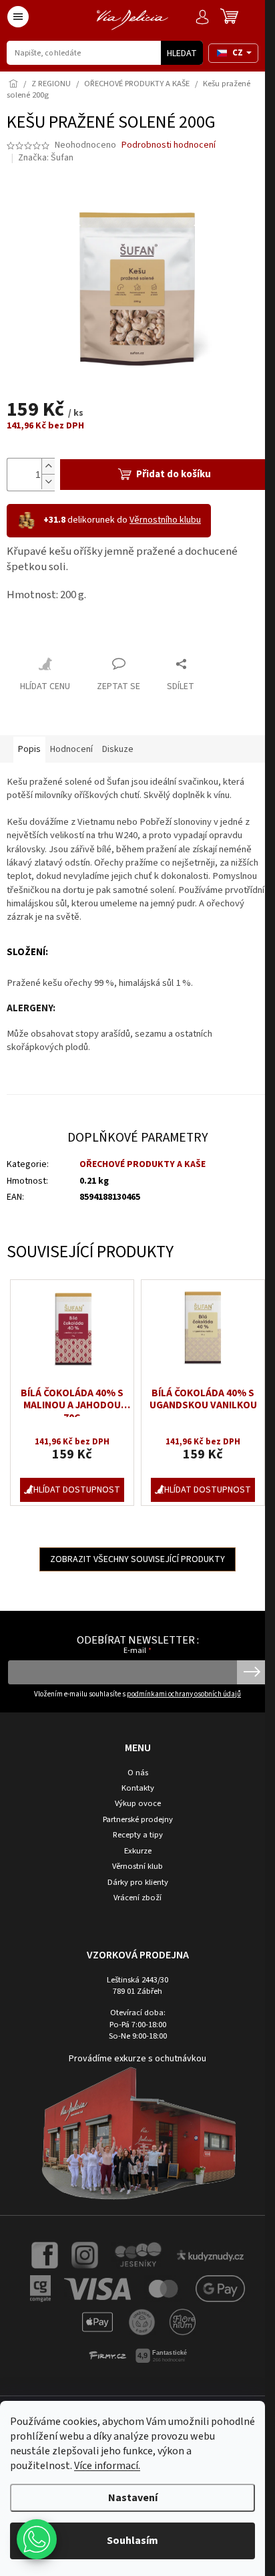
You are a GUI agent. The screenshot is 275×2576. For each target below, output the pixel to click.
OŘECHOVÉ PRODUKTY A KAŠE (140, 1157)
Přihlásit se (242, 1661)
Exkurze (132, 1840)
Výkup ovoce (132, 1793)
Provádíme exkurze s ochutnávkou (133, 2048)
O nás (132, 1762)
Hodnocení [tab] (71, 741)
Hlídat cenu (45, 679)
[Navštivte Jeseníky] (132, 2244)
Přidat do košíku (168, 467)
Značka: (46, 158)
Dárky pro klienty (132, 1871)
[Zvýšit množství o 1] (48, 459)
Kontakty (132, 1777)
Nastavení (133, 2498)
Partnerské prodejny (132, 1808)
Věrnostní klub (133, 1855)
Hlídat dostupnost (74, 1478)
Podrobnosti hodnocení (169, 145)
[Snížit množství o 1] (48, 474)
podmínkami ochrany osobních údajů (179, 1683)
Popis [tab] (29, 741)
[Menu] (18, 17)
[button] (37, 2539)
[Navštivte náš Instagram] (80, 2244)
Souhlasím (132, 2541)
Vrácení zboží (133, 1887)
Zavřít (30, 627)
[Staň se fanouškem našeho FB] (40, 2244)
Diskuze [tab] (118, 741)
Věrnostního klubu (165, 513)
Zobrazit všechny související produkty (133, 1548)
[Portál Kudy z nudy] (205, 2244)
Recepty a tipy (132, 1824)
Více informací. (107, 2466)
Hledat (182, 53)
